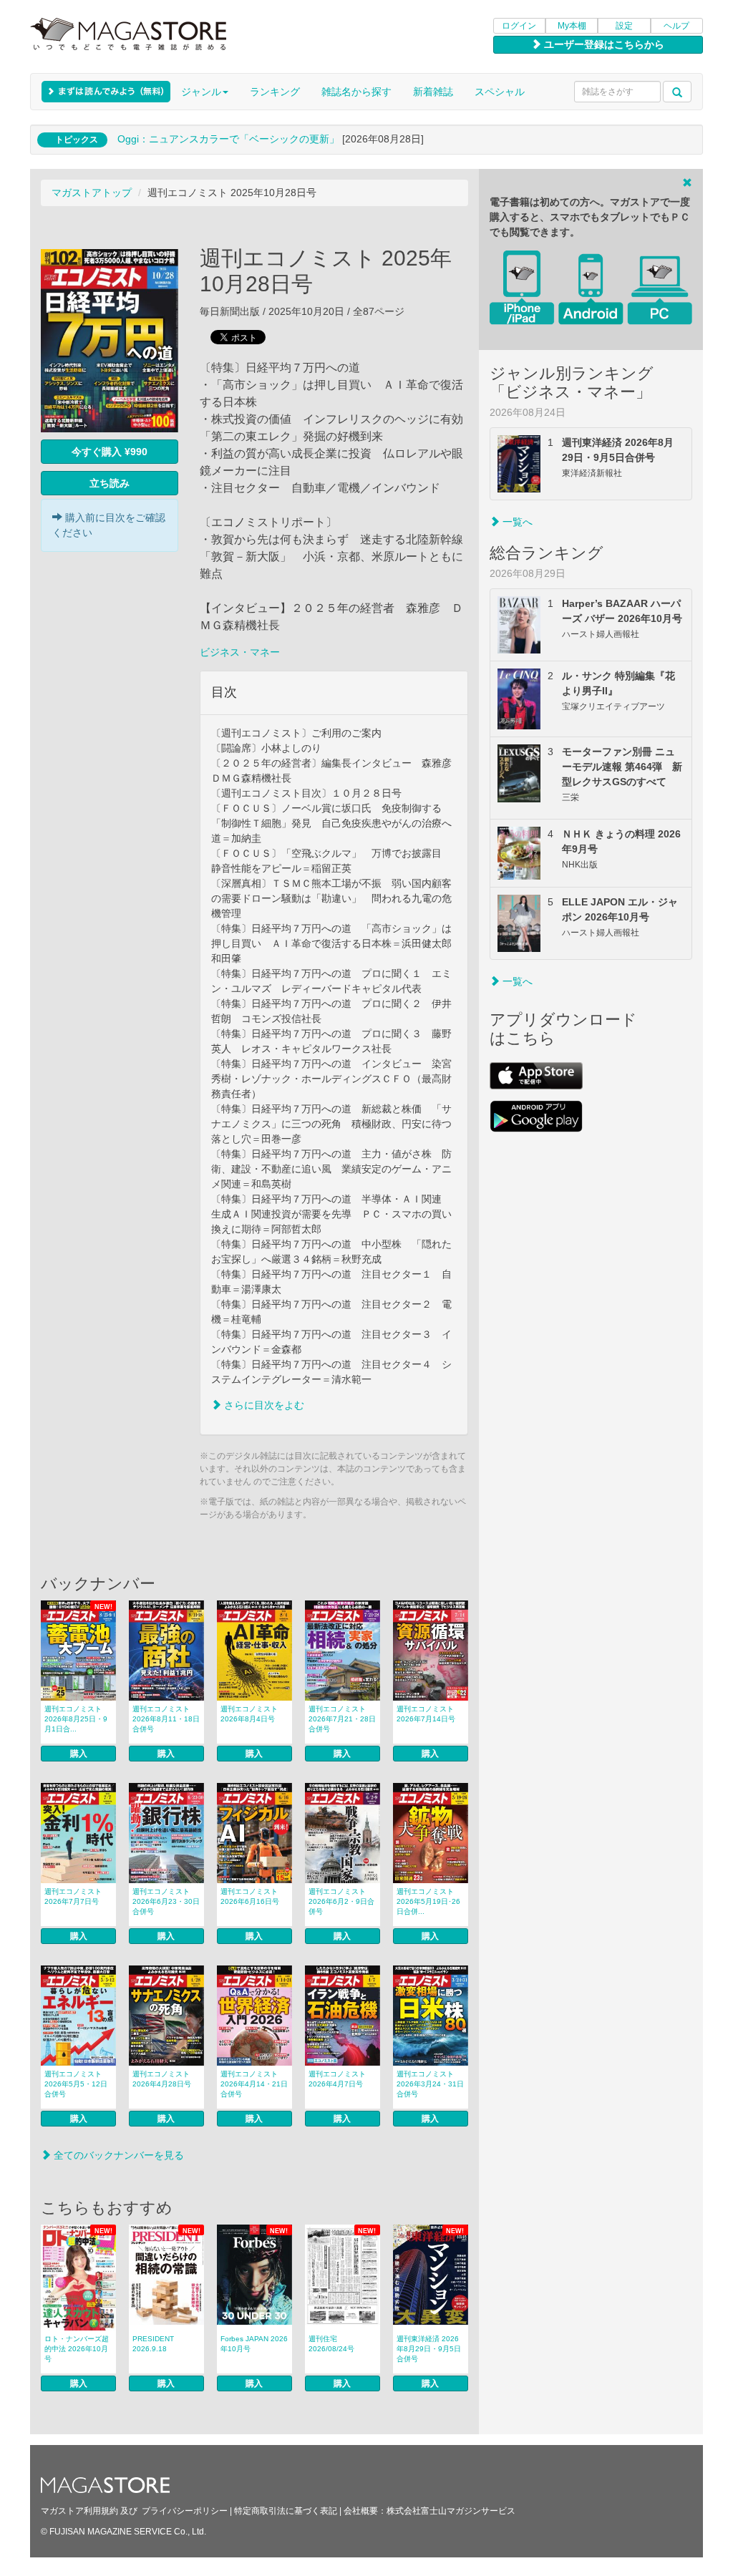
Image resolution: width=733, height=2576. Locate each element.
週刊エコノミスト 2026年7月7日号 (73, 1896)
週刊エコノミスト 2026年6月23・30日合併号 (166, 1901)
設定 (624, 26)
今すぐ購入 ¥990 (110, 452)
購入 (79, 1754)
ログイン (519, 26)
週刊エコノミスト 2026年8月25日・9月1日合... (76, 1719)
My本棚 (572, 26)
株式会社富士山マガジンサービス (451, 2511)
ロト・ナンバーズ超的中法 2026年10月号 (77, 2349)
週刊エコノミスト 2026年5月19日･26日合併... (428, 1901)
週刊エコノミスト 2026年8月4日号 (249, 1714)
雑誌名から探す (356, 92)
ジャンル (201, 92)
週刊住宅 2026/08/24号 (331, 2344)
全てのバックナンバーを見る (117, 2155)
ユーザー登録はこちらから (603, 44)
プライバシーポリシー (185, 2511)
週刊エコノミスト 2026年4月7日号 (337, 2079)
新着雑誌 (433, 92)
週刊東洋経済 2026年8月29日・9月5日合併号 (429, 2349)
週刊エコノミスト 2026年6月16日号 (250, 1896)
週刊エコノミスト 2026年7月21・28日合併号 (342, 1719)
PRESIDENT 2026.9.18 (153, 2344)
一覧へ (516, 522)
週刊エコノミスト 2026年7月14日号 (426, 1714)
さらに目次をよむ (263, 1405)
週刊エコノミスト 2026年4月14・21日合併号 (254, 2084)
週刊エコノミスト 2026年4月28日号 (162, 2079)
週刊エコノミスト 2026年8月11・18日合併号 (166, 1719)
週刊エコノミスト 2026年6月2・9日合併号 (341, 1901)
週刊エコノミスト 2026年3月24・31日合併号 (430, 2084)
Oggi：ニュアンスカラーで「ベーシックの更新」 (228, 139)
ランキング (275, 92)
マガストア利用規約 (79, 2511)
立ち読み (110, 483)
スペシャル (500, 92)
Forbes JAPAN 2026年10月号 (254, 2344)
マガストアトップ (92, 193)
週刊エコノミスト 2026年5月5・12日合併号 (76, 2084)
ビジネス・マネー (240, 652)
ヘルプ (676, 26)
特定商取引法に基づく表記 (286, 2511)
